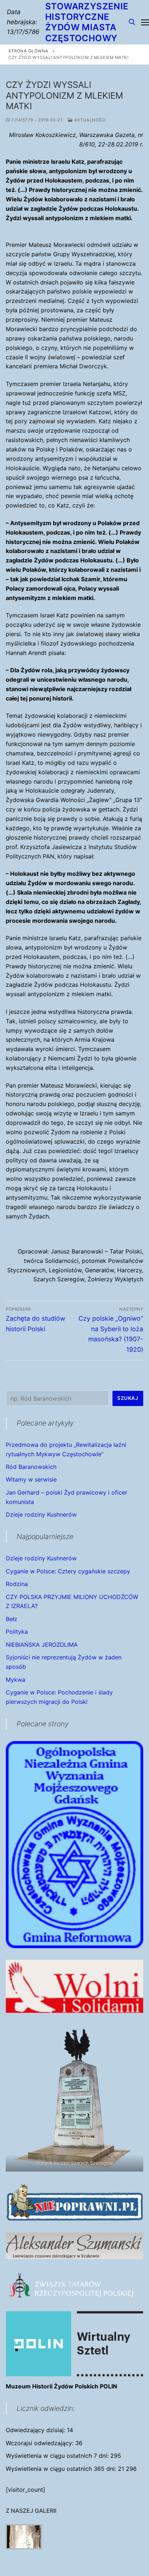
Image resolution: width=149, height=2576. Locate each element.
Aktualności (90, 120)
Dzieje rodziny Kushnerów (41, 1514)
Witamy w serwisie (31, 1479)
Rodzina (17, 1584)
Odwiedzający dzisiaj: (36, 2430)
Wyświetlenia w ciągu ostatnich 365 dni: (62, 2469)
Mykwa (16, 1680)
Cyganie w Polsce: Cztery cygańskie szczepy (68, 1571)
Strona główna (28, 51)
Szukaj (128, 1398)
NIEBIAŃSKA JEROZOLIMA (42, 1645)
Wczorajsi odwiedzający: (41, 2443)
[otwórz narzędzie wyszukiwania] (132, 22)
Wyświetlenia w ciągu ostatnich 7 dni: (58, 2456)
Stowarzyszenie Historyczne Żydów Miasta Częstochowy (87, 22)
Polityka (17, 1632)
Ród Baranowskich (31, 1467)
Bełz (12, 1619)
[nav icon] (145, 22)
